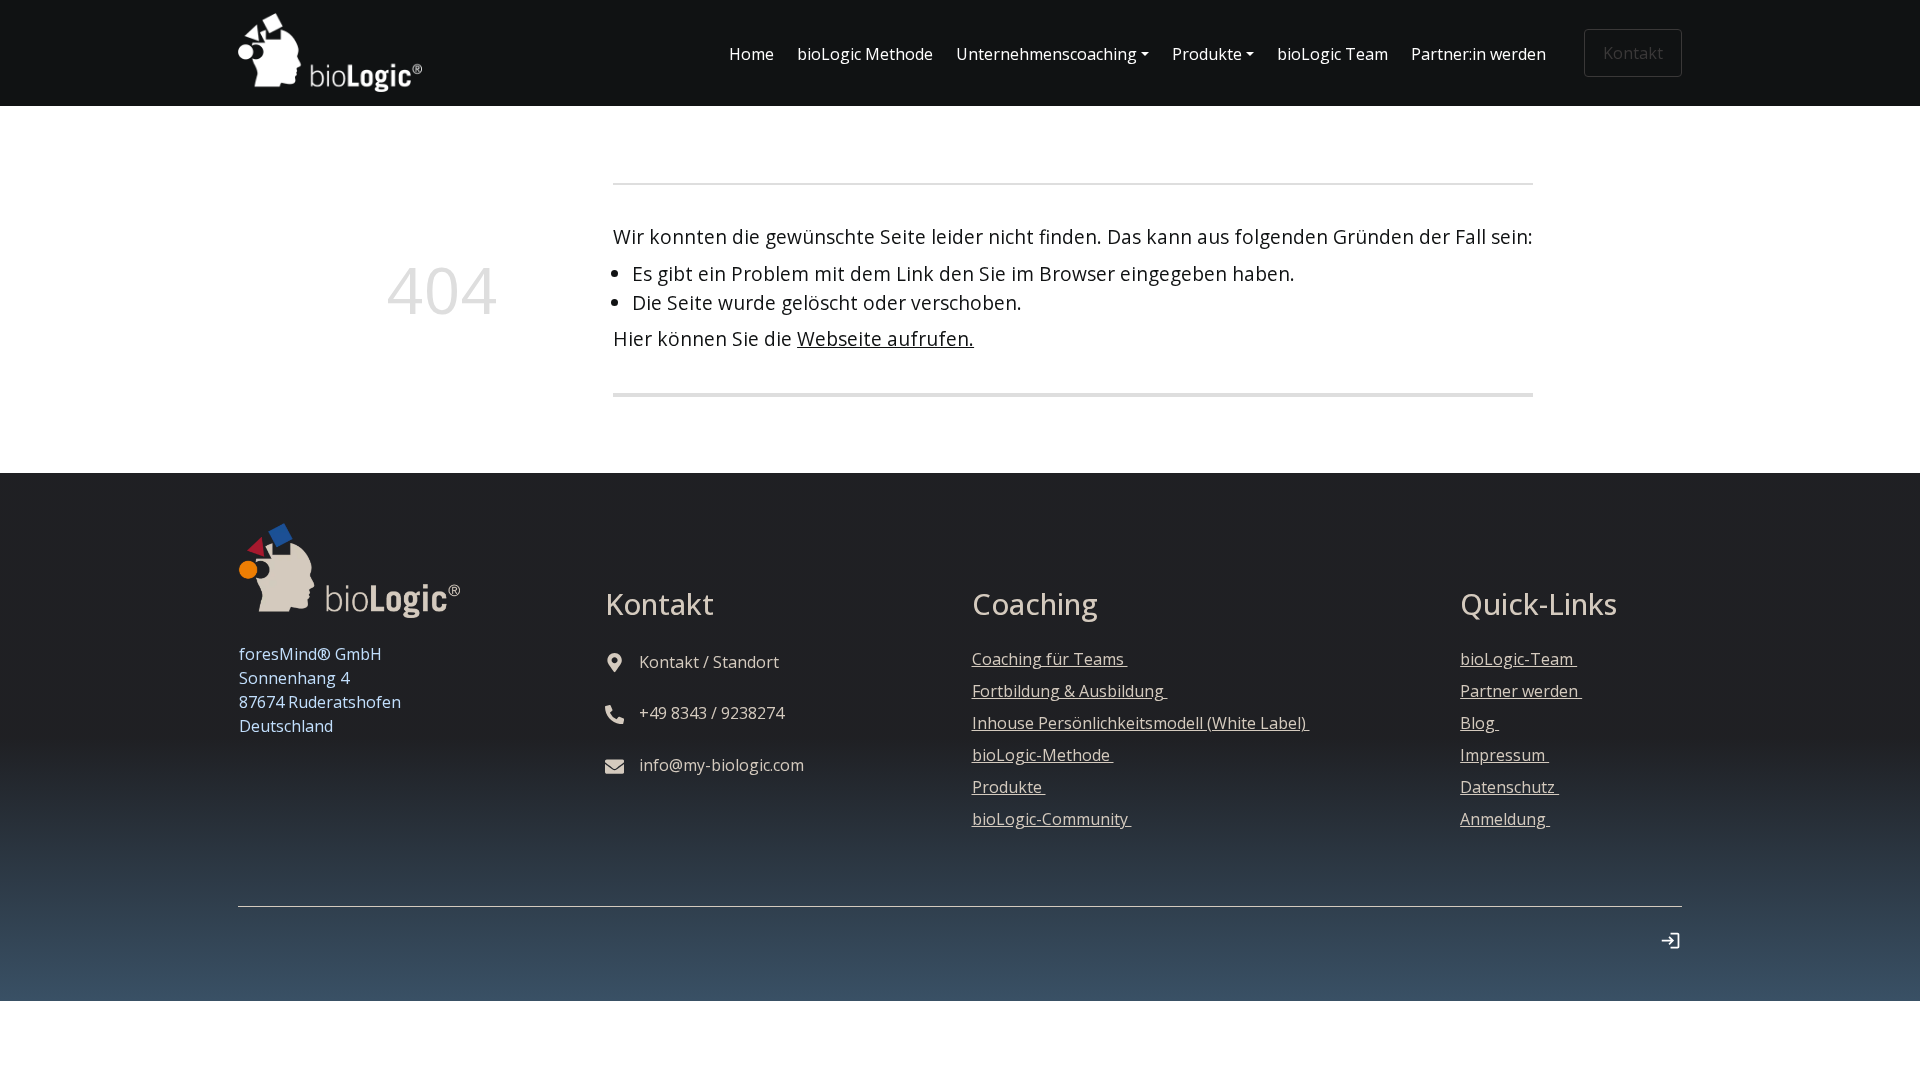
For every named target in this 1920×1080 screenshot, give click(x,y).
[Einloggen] (1670, 940)
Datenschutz (1509, 787)
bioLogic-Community (1052, 819)
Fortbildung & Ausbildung (1070, 691)
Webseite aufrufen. (885, 338)
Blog (1479, 723)
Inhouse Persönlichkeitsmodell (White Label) (1141, 723)
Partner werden (1521, 691)
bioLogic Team (1332, 54)
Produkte (1009, 787)
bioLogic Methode (865, 54)
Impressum (1504, 755)
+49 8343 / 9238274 (713, 713)
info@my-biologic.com (723, 765)
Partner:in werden (1478, 54)
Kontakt (1633, 53)
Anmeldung (1505, 819)
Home (751, 54)
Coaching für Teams (1050, 659)
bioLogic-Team (1518, 659)
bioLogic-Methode (1043, 755)
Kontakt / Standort (711, 662)
